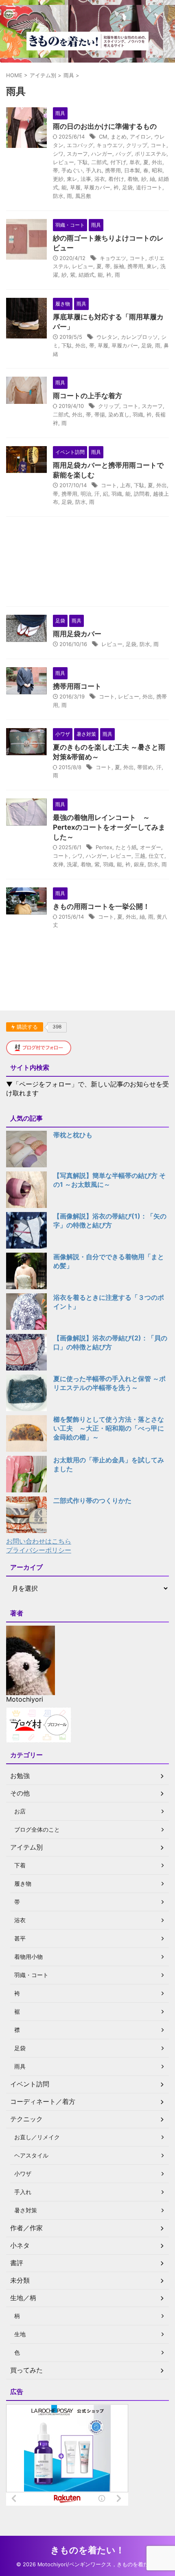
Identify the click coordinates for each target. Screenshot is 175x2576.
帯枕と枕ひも (73, 1135)
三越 (140, 856)
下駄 (83, 162)
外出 (157, 162)
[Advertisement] (87, 564)
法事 (86, 179)
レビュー (63, 162)
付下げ (118, 162)
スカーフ (77, 154)
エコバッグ (80, 145)
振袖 (119, 266)
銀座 (139, 864)
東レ (72, 179)
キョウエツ (110, 145)
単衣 (135, 162)
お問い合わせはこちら (39, 1541)
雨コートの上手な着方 (87, 396)
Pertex (104, 847)
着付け (116, 179)
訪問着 (142, 494)
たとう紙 (126, 847)
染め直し (119, 414)
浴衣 (100, 179)
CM (103, 137)
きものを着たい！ (87, 2550)
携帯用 (113, 170)
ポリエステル (151, 154)
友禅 (58, 864)
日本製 (132, 170)
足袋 (127, 187)
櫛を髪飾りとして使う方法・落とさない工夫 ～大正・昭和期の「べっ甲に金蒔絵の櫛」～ (109, 1428)
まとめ (119, 137)
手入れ (94, 170)
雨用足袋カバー (77, 634)
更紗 (58, 179)
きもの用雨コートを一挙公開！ (101, 906)
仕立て (156, 856)
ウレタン (107, 337)
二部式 (99, 162)
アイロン (140, 137)
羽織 (138, 414)
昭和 (157, 170)
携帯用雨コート (77, 686)
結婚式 (86, 275)
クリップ (137, 145)
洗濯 (72, 864)
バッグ (124, 154)
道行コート (149, 187)
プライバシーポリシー (39, 1550)
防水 (58, 196)
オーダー (151, 847)
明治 (86, 494)
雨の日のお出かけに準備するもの (105, 126)
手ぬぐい (72, 170)
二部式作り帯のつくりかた (92, 1500)
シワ (58, 154)
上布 (125, 485)
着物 (133, 179)
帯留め (145, 767)
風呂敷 (83, 196)
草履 (75, 187)
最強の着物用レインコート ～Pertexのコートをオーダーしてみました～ (109, 827)
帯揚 (100, 414)
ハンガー (102, 154)
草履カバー (97, 187)
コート (159, 145)
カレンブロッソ (139, 337)
